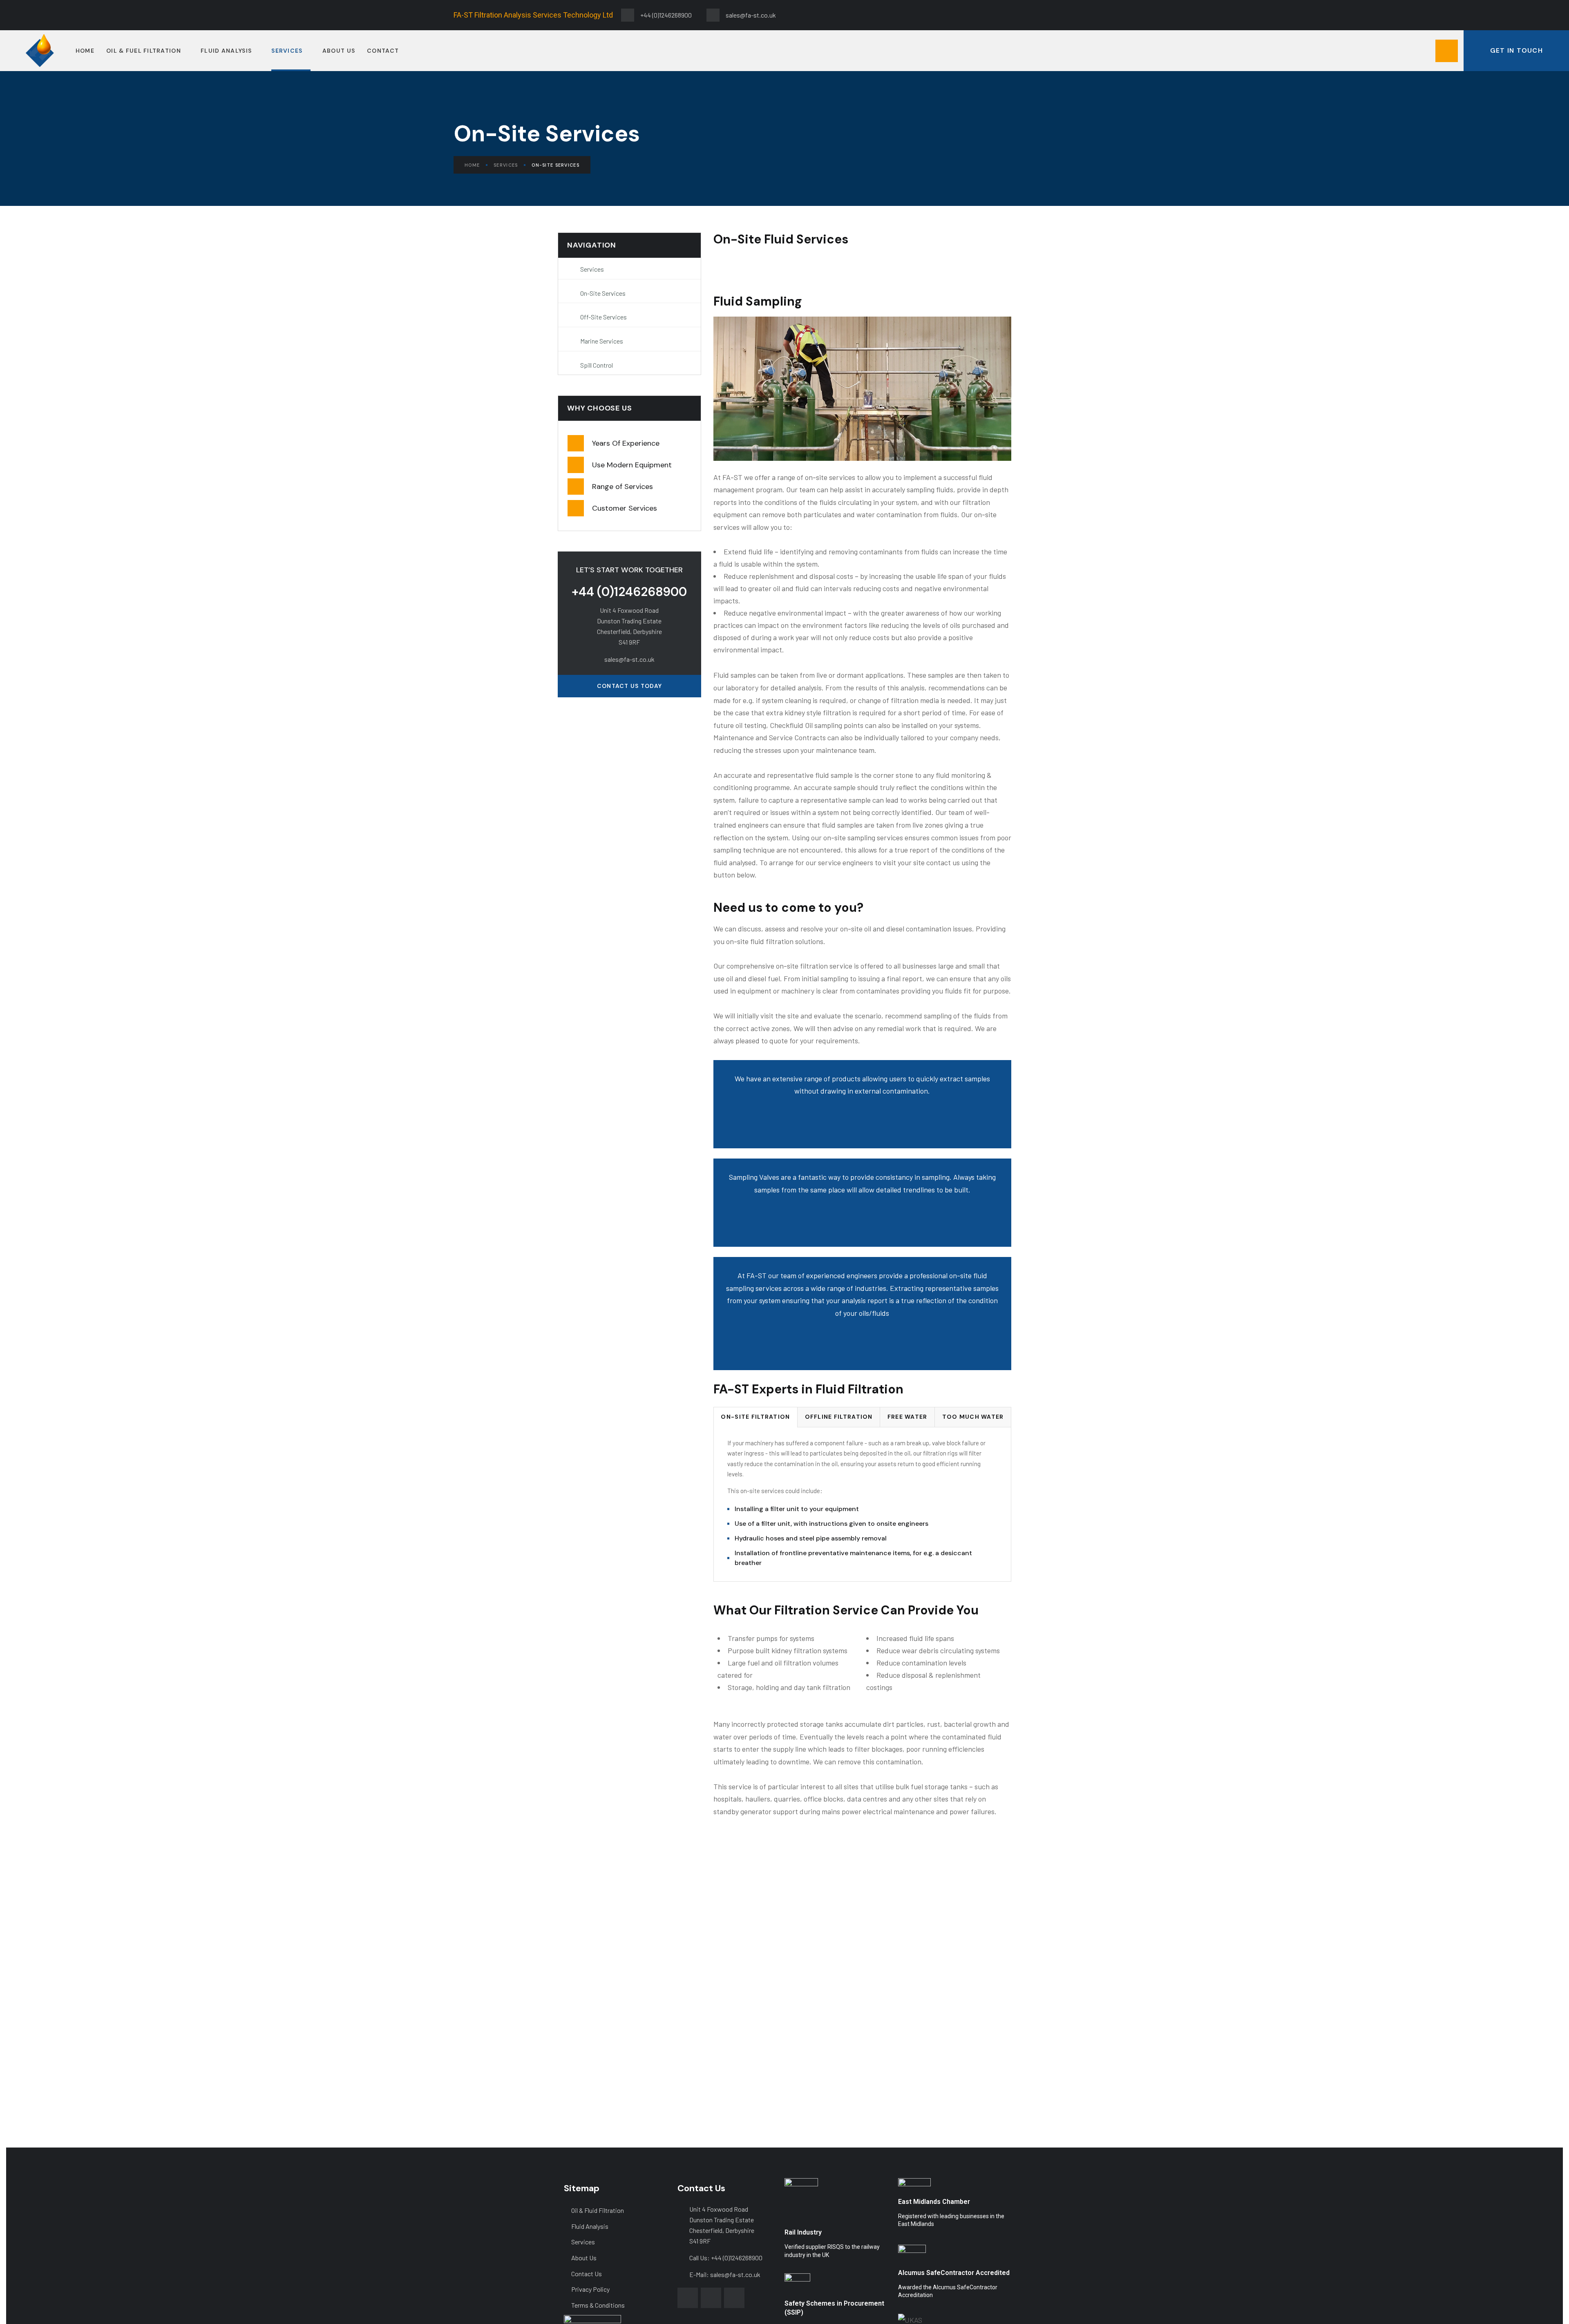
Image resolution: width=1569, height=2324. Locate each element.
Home (472, 165)
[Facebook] (1045, 13)
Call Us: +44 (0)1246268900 (726, 2258)
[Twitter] (1074, 13)
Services (506, 165)
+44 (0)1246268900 (629, 592)
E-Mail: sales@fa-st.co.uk (725, 2274)
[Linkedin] (1103, 13)
